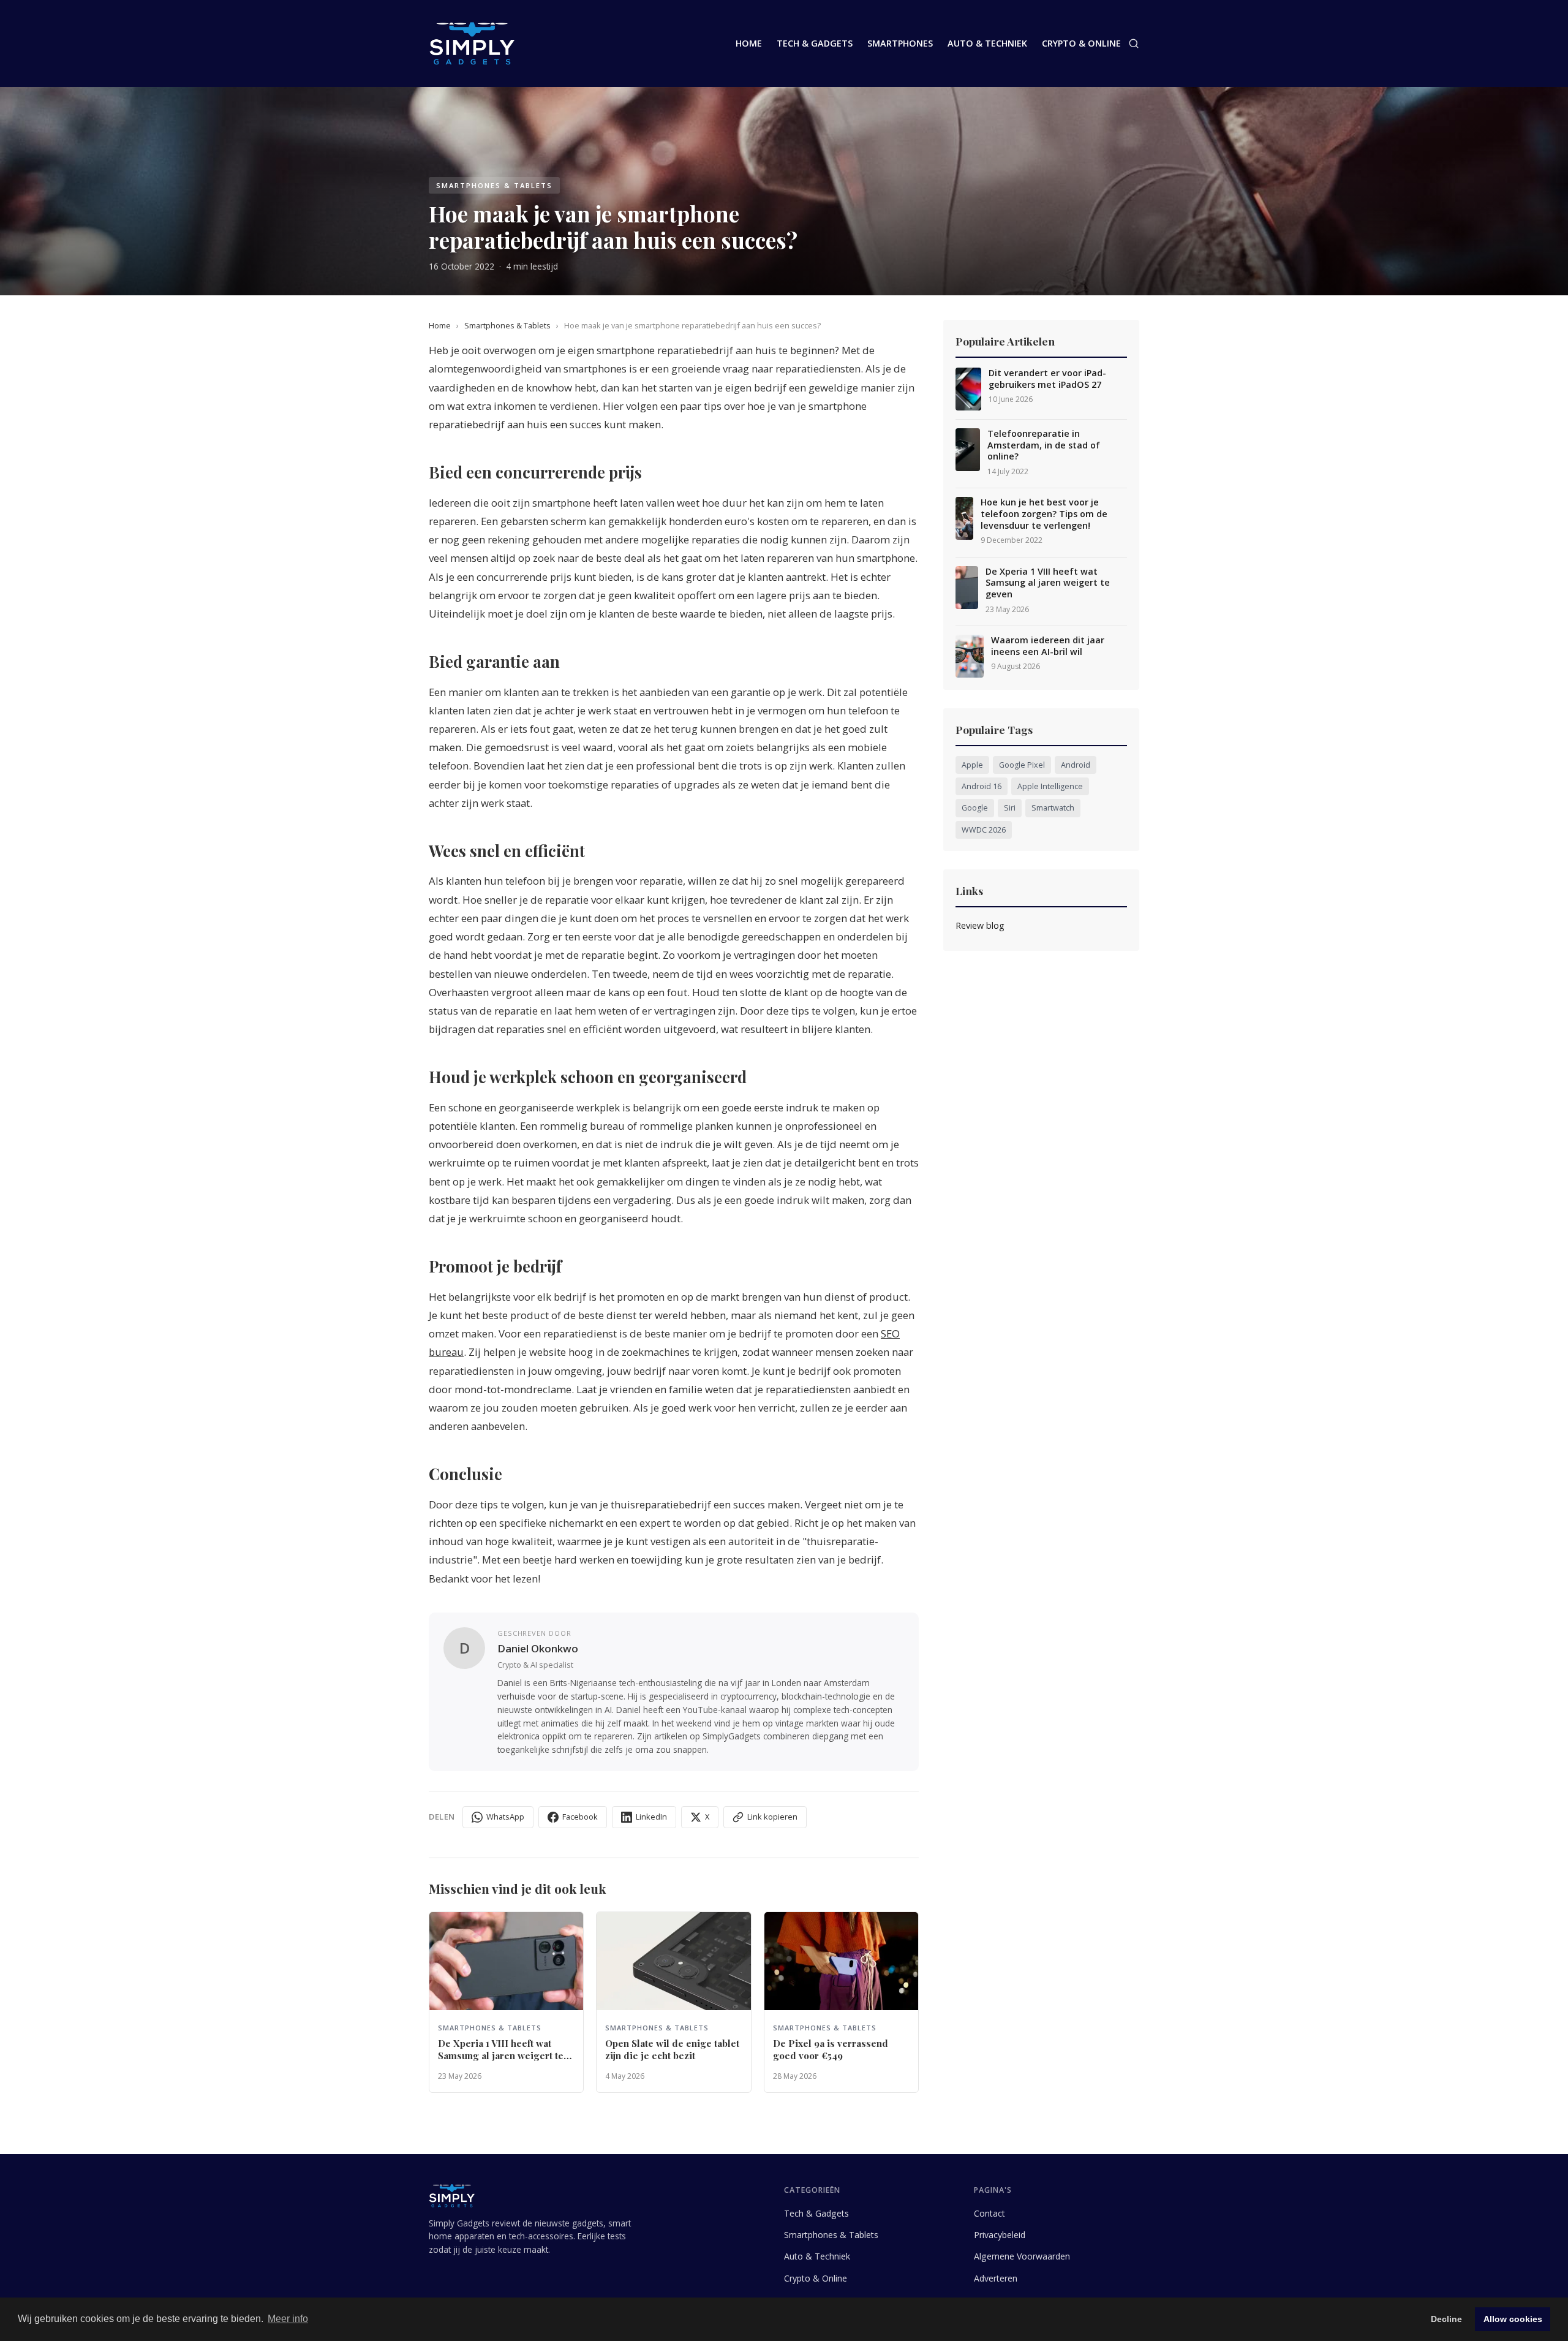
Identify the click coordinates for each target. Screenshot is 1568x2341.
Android (1076, 765)
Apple (972, 765)
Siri (1010, 808)
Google (975, 808)
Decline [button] (1446, 2319)
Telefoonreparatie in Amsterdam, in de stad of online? (1044, 445)
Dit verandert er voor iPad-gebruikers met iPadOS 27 (1047, 379)
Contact (989, 2213)
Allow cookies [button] (1513, 2319)
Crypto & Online (1081, 43)
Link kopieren (772, 1817)
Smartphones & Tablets (507, 325)
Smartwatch (1053, 808)
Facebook (580, 1817)
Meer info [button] (288, 2319)
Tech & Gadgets (815, 43)
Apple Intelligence (1050, 786)
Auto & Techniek (987, 43)
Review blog (980, 925)
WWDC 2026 (984, 830)
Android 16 (982, 786)
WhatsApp (505, 1817)
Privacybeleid (1000, 2235)
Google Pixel (1022, 765)
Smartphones (900, 43)
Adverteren (996, 2278)
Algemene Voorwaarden (1022, 2256)
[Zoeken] (1134, 43)
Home (749, 43)
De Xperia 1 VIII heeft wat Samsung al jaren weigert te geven (1048, 583)
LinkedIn (651, 1817)
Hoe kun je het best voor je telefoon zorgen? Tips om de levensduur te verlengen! (1044, 514)
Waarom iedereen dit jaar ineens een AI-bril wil (1048, 646)
